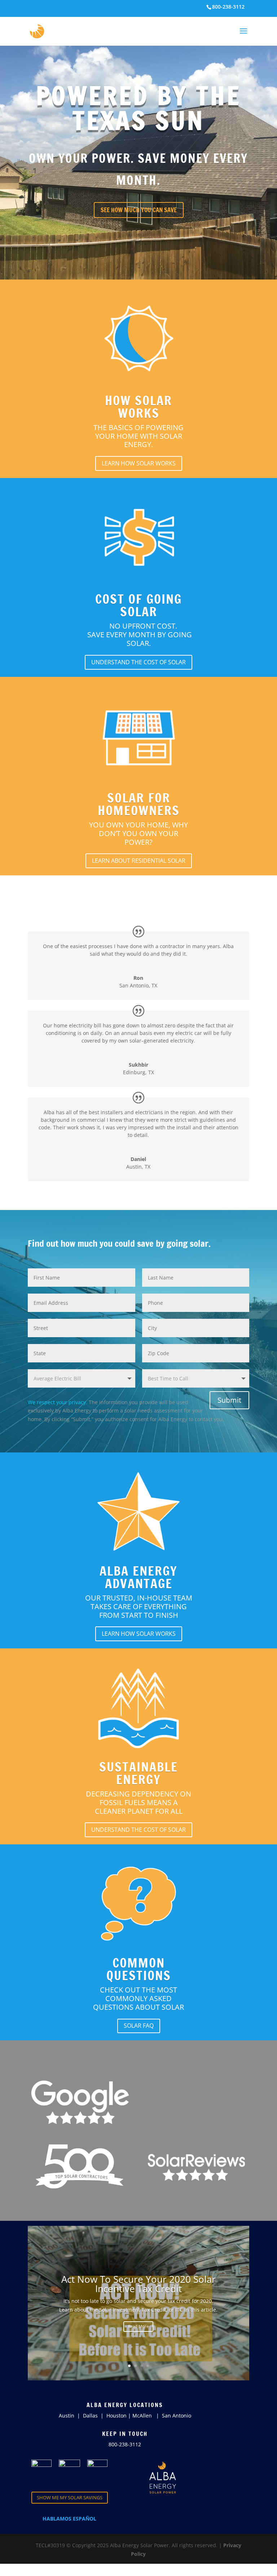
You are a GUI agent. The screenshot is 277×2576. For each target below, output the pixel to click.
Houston (116, 2416)
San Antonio (177, 2416)
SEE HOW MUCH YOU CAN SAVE (139, 210)
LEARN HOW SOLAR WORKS (139, 463)
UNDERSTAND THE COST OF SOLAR (138, 662)
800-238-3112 (125, 2444)
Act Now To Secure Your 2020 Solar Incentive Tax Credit (138, 2284)
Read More (138, 2326)
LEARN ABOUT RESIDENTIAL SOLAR (139, 861)
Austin (67, 2416)
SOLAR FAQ (139, 2026)
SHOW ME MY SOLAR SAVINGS (70, 2497)
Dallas (91, 2416)
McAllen (142, 2416)
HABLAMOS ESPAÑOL (69, 2519)
